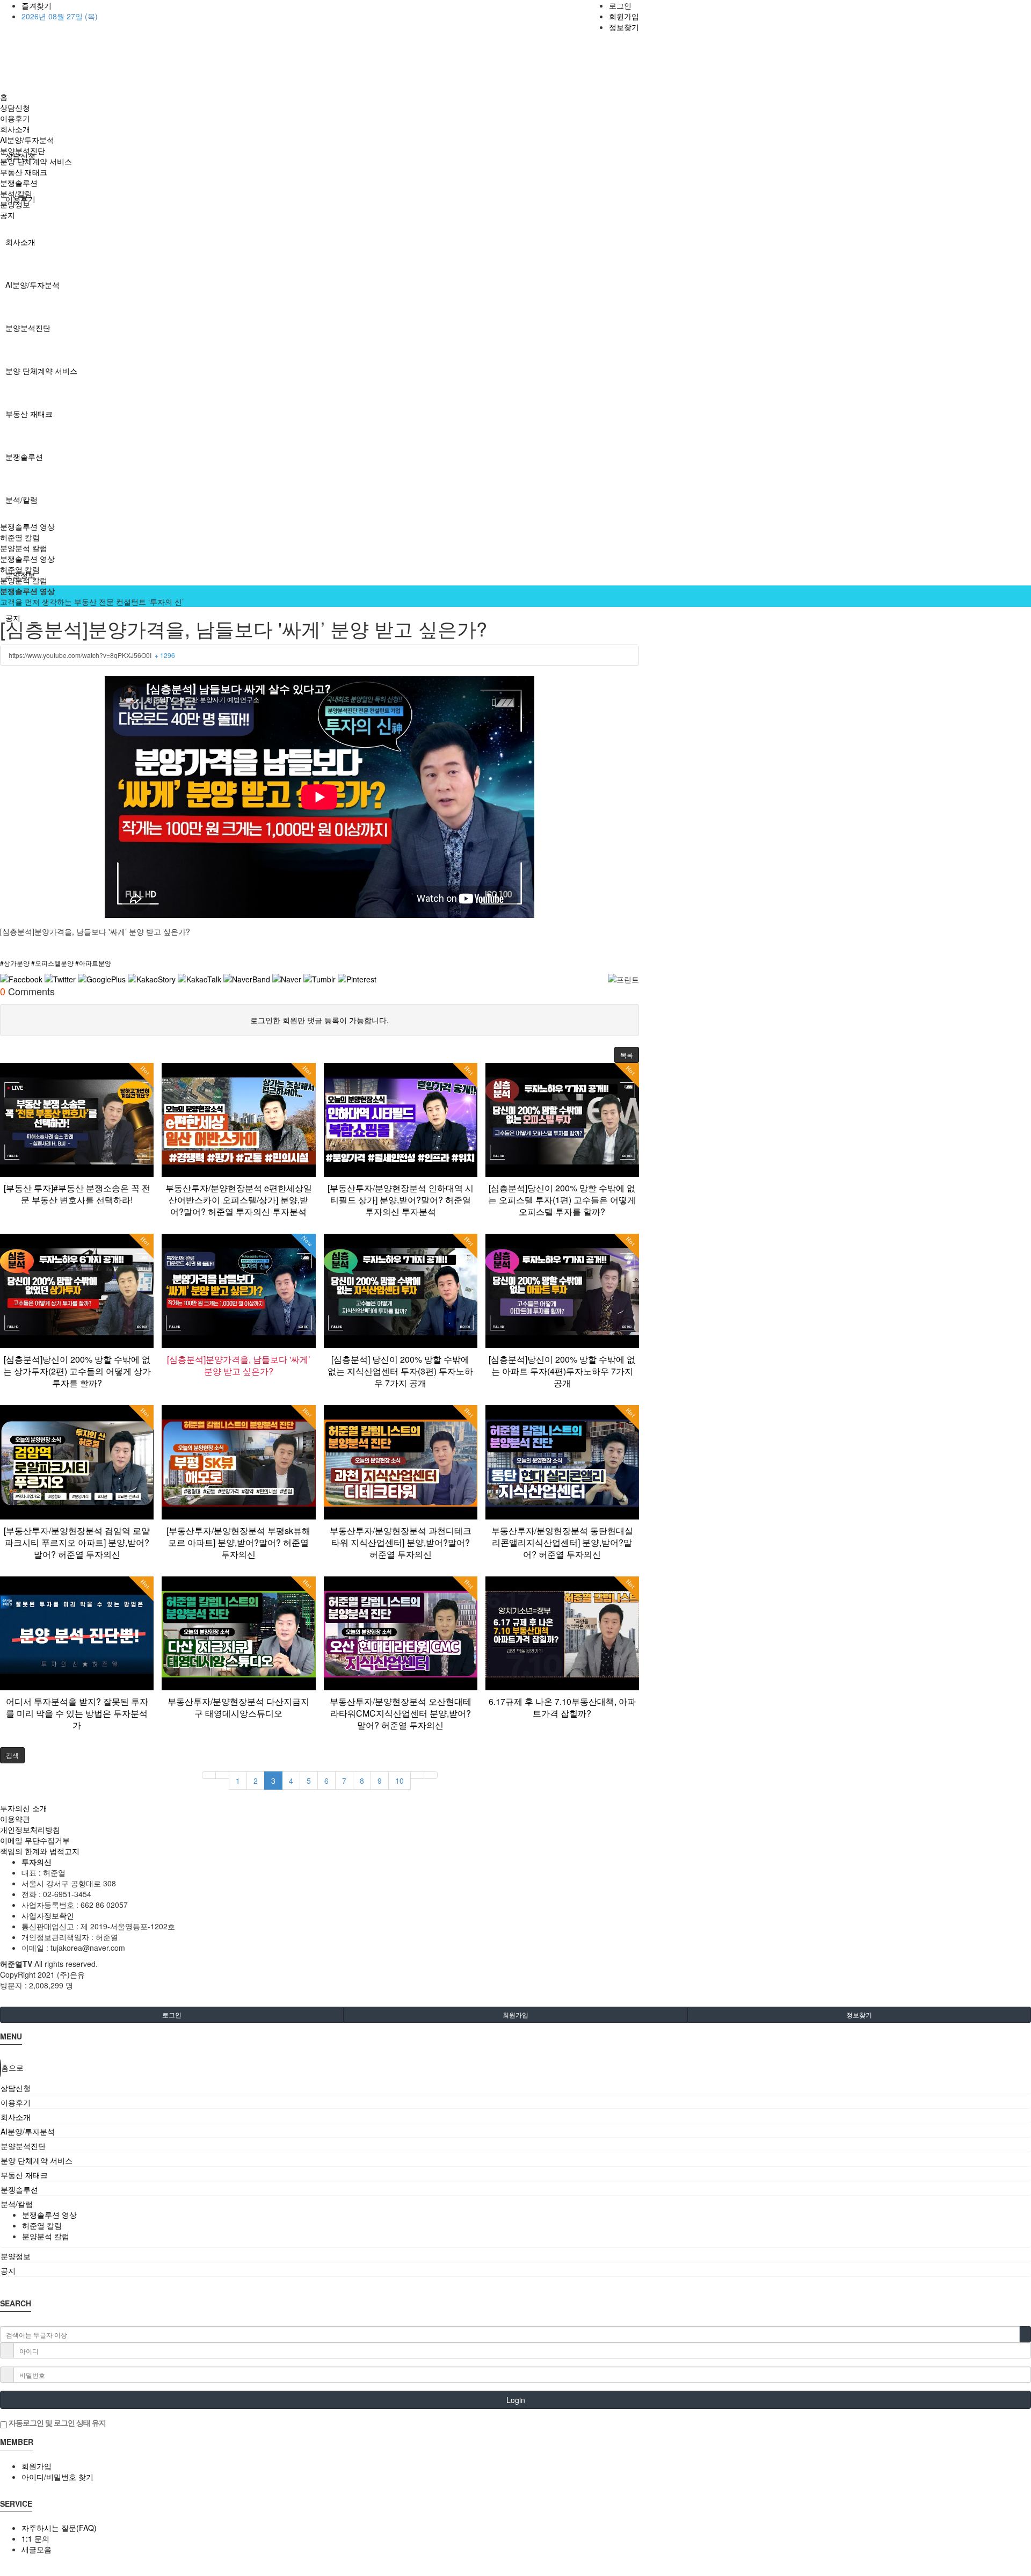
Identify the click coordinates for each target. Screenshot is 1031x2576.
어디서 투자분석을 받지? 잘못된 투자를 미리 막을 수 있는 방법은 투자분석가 (77, 1713)
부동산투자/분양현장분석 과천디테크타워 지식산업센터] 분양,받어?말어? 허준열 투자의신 (401, 1542)
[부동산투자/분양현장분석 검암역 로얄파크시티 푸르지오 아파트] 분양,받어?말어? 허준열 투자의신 (77, 1542)
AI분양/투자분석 (32, 285)
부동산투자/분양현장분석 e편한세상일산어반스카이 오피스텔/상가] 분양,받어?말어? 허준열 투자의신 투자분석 (239, 1200)
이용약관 (15, 1819)
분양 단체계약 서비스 (41, 371)
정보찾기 (624, 27)
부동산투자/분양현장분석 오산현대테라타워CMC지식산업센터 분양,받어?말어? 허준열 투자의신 (401, 1713)
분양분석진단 (28, 328)
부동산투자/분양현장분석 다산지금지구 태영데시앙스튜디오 (238, 1707)
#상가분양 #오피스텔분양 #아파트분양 (56, 963)
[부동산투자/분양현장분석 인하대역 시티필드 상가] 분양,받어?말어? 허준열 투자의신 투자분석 (401, 1200)
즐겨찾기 (37, 5)
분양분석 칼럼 (24, 548)
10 (400, 1781)
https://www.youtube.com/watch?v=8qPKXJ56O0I (92, 655)
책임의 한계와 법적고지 (40, 1851)
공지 (8, 215)
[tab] (515, 2088)
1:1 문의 (35, 2538)
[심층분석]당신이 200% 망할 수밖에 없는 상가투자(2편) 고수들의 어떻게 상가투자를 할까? (77, 1371)
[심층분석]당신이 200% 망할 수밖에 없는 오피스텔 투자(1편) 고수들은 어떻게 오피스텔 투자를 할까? (562, 1200)
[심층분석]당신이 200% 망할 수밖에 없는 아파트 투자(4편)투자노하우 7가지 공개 (562, 1371)
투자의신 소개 (24, 1808)
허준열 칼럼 (20, 537)
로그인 (620, 5)
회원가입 (624, 16)
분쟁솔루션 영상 (27, 526)
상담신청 (15, 107)
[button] (627, 1055)
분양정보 (15, 204)
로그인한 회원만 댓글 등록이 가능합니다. (320, 1020)
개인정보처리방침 (30, 1829)
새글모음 (37, 2549)
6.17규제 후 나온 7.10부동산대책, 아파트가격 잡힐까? (562, 1707)
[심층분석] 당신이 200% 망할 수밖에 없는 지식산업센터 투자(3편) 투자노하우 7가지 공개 (400, 1371)
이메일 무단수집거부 (35, 1840)
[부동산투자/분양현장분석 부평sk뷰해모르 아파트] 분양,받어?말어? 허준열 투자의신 (238, 1542)
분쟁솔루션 (24, 457)
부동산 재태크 (29, 414)
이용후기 (15, 118)
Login (516, 2400)
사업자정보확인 (48, 1915)
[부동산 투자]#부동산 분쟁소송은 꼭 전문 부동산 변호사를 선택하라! (77, 1194)
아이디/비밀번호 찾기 (57, 2477)
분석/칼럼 (21, 500)
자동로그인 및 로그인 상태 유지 (56, 2422)
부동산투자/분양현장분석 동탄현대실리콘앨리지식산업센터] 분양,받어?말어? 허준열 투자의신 (562, 1542)
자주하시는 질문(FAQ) (59, 2528)
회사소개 (20, 242)
